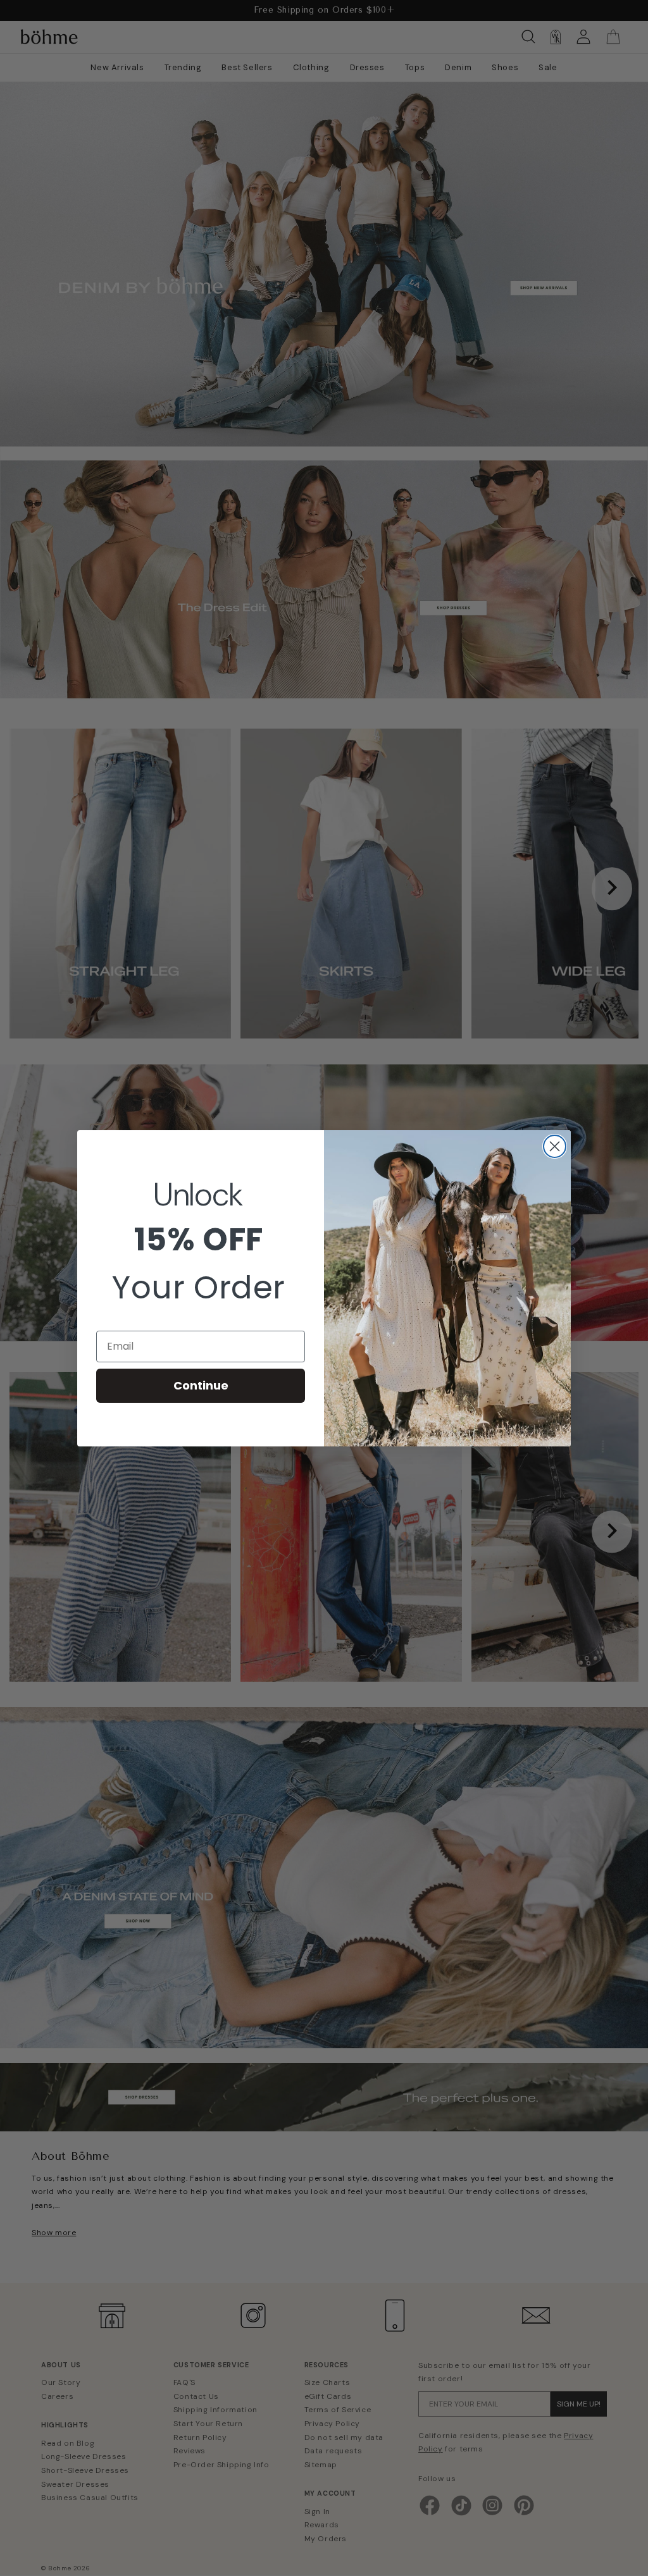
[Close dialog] (555, 1146)
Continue (201, 1385)
